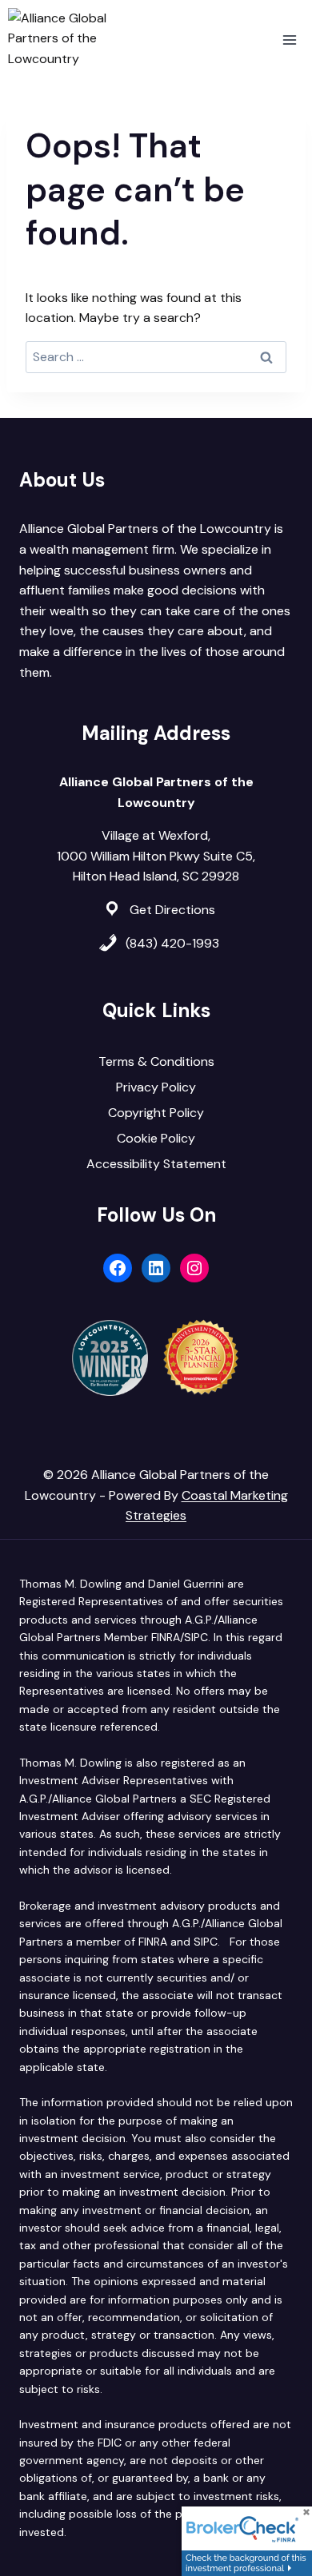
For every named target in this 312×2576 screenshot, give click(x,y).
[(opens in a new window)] (247, 2541)
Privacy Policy (156, 1087)
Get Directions (172, 910)
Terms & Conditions (156, 1061)
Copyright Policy (156, 1113)
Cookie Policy (156, 1138)
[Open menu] (289, 40)
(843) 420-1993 (172, 943)
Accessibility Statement (156, 1164)
